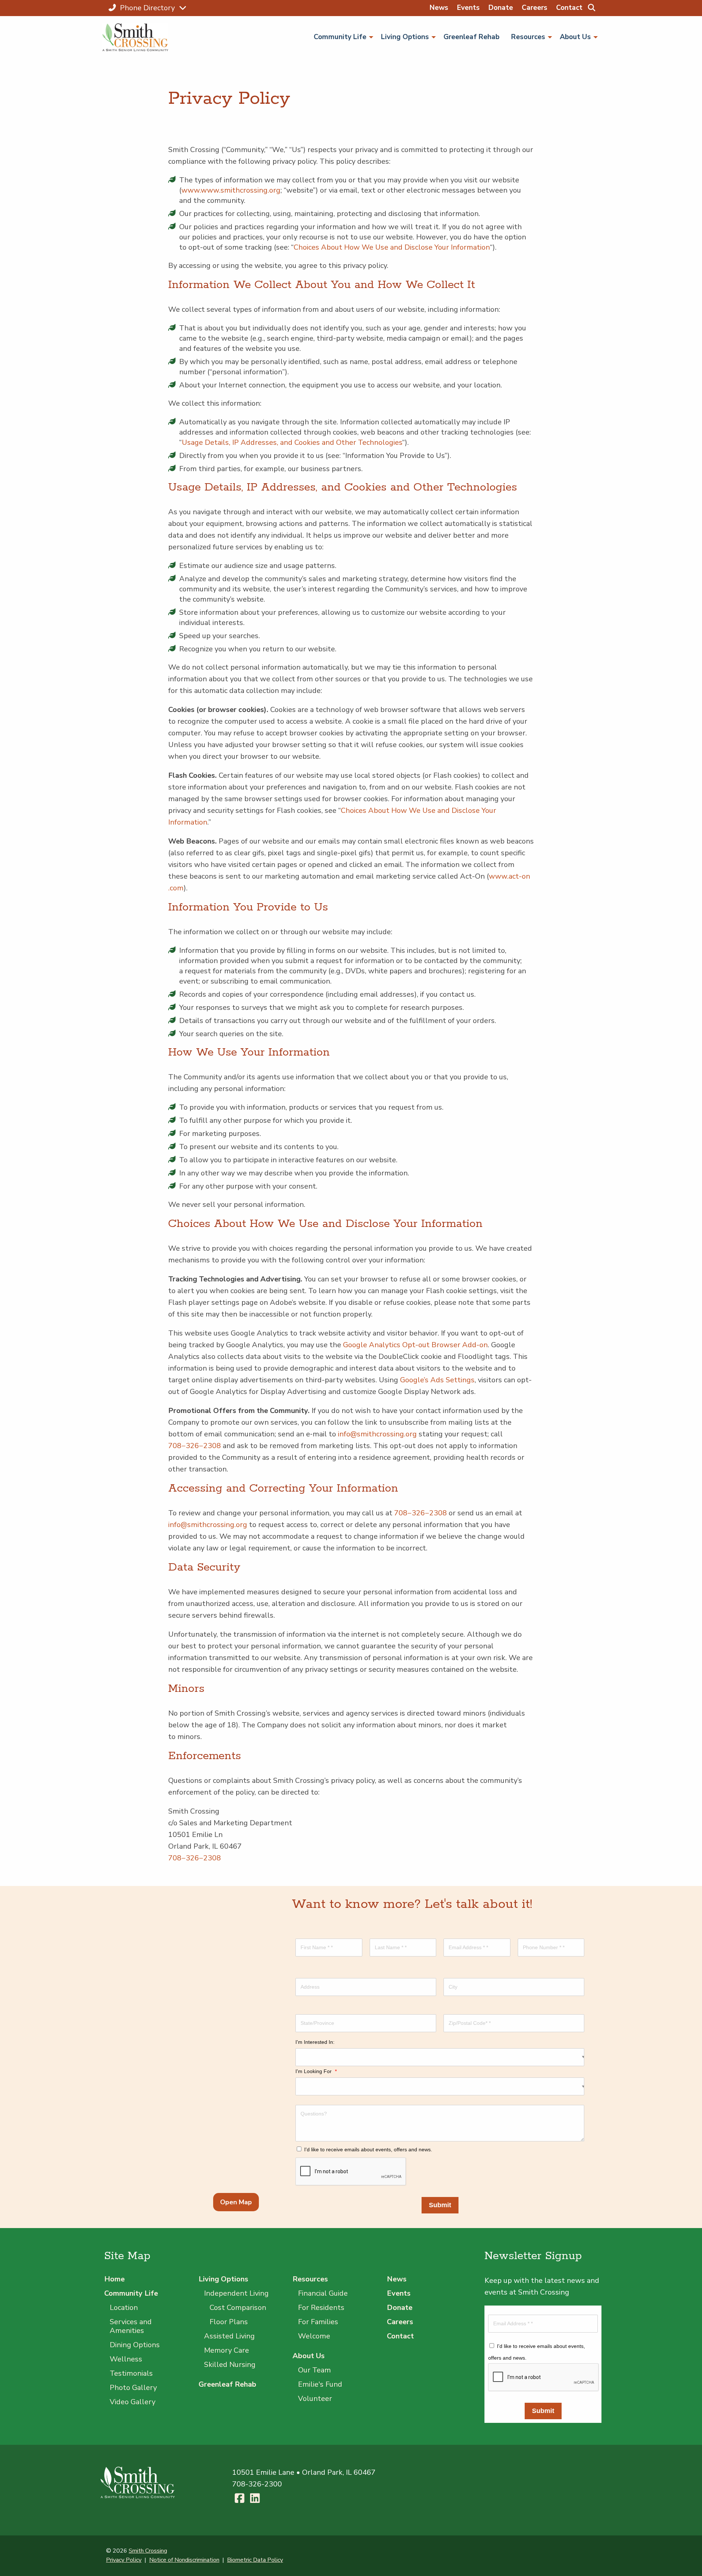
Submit (440, 2205)
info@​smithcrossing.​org (377, 1434)
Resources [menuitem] (528, 37)
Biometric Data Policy (255, 2560)
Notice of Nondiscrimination (184, 2560)
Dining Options (135, 2345)
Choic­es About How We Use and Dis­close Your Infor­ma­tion (392, 247)
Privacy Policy (124, 2560)
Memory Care (227, 2350)
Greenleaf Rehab (227, 2384)
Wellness (126, 2359)
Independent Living (236, 2293)
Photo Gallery (133, 2388)
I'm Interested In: (315, 2042)
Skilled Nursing (230, 2365)
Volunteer (315, 2399)
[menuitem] (591, 8)
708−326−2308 (195, 1446)
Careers (535, 8)
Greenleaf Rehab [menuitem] (471, 37)
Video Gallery (133, 2402)
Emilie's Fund (320, 2384)
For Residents (321, 2308)
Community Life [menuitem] (340, 37)
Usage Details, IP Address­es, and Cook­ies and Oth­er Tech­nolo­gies (292, 442)
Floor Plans (229, 2322)
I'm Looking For (316, 2071)
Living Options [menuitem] (405, 37)
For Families (318, 2322)
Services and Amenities (131, 2326)
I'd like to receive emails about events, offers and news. (368, 2149)
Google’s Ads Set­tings (437, 1380)
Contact (569, 8)
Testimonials (131, 2373)
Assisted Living (229, 2336)
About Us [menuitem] (575, 37)
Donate (501, 8)
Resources (310, 2279)
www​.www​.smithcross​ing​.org (231, 190)
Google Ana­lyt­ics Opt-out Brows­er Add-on (415, 1345)
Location (124, 2308)
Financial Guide (323, 2293)
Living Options (223, 2279)
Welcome (314, 2336)
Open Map (236, 2202)
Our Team (314, 2370)
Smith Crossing (148, 2551)
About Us (309, 2356)
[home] (138, 37)
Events (468, 8)
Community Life (131, 2293)
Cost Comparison (238, 2308)
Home (114, 2279)
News (439, 8)
